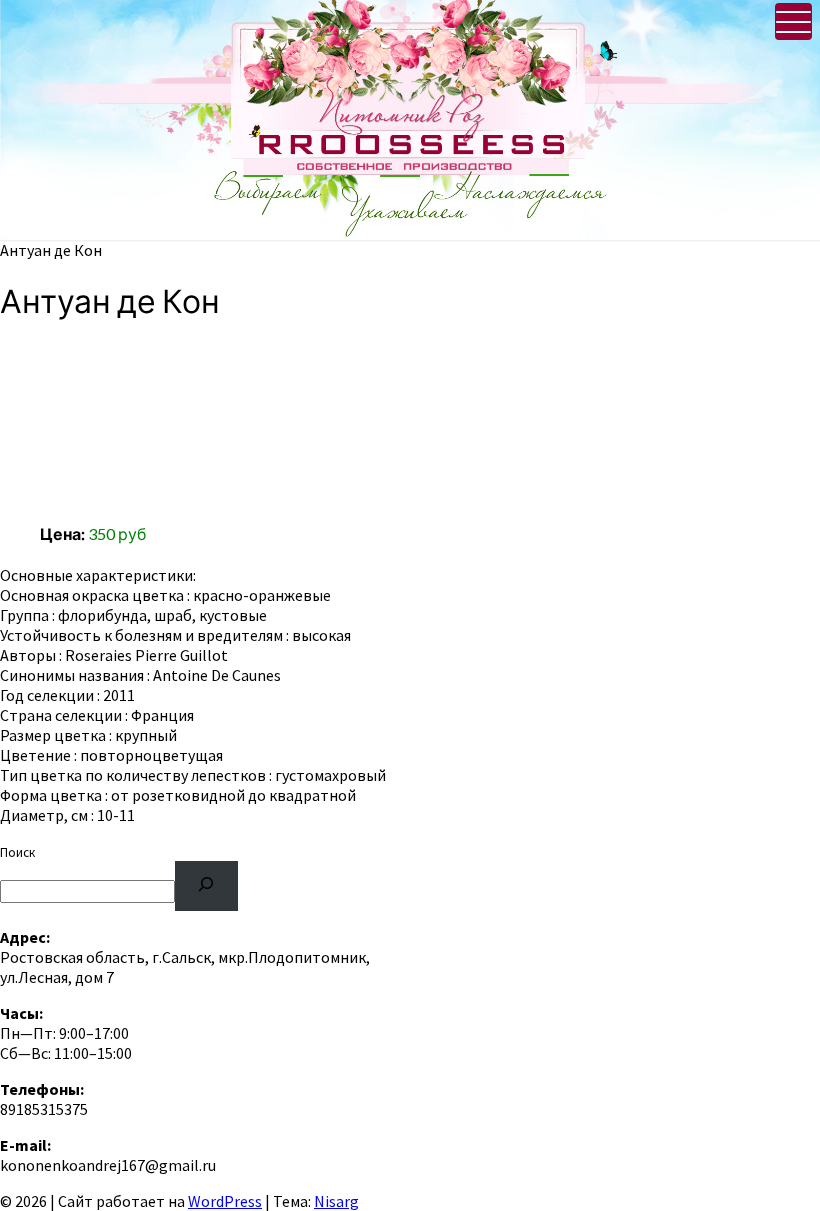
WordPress (225, 1201)
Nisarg (336, 1201)
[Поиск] (206, 885)
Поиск (17, 852)
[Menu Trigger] (793, 21)
